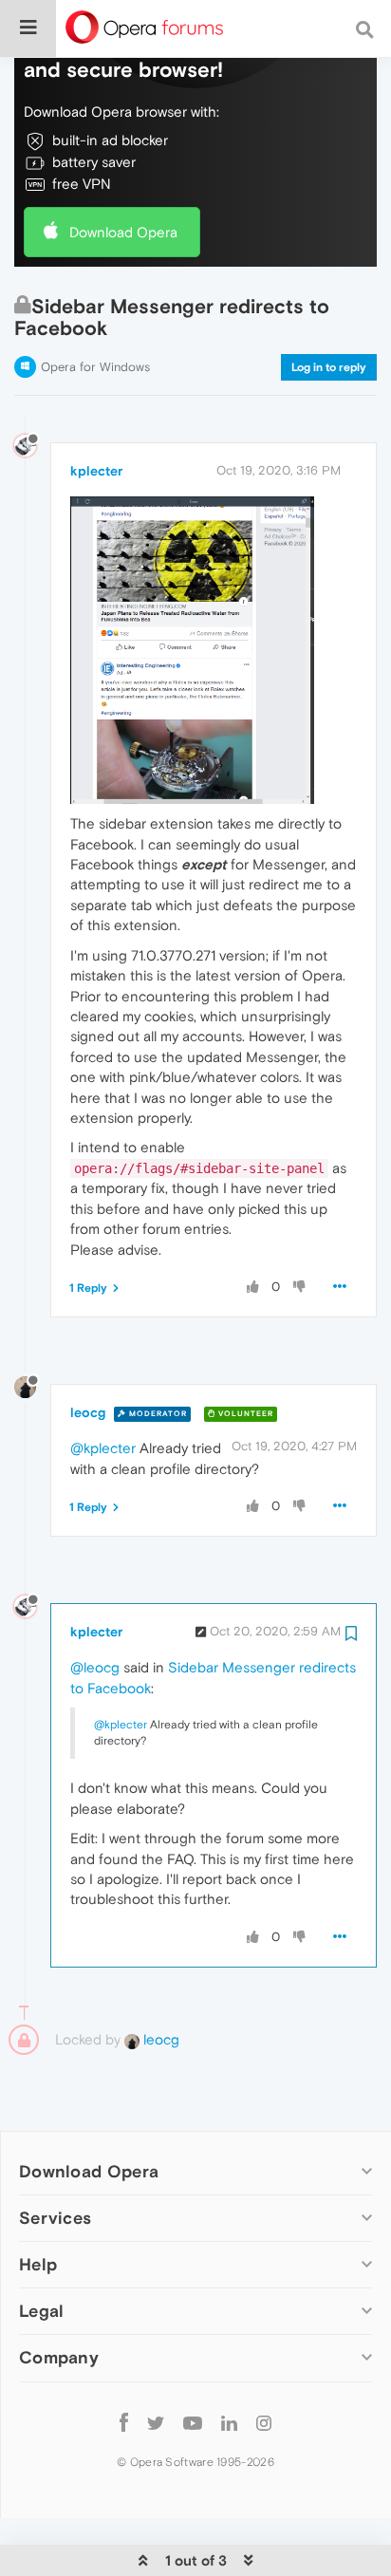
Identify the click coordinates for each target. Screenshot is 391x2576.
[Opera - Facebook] (124, 2423)
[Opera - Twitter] (156, 2423)
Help (38, 2264)
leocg (88, 1412)
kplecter (96, 471)
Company (59, 2357)
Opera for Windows (95, 367)
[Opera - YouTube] (193, 2423)
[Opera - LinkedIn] (229, 2423)
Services (55, 2218)
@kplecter (103, 1448)
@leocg (95, 1667)
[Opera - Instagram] (264, 2423)
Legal (42, 2311)
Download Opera (123, 232)
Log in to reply (329, 367)
